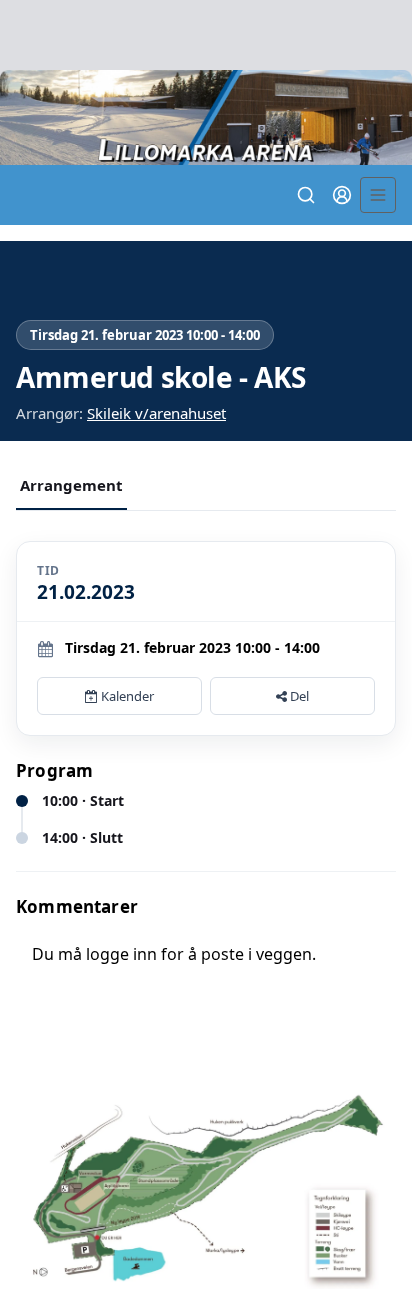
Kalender (126, 696)
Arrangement (71, 485)
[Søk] (306, 195)
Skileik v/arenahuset (156, 413)
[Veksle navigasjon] (378, 195)
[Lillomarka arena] (206, 117)
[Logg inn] (342, 195)
